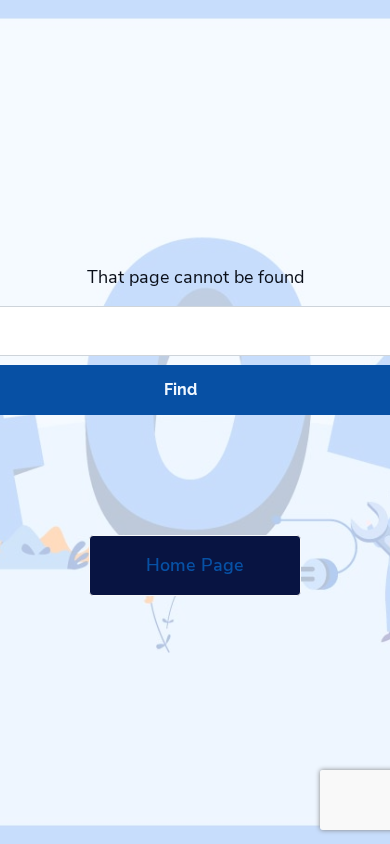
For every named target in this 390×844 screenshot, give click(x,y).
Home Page (195, 565)
